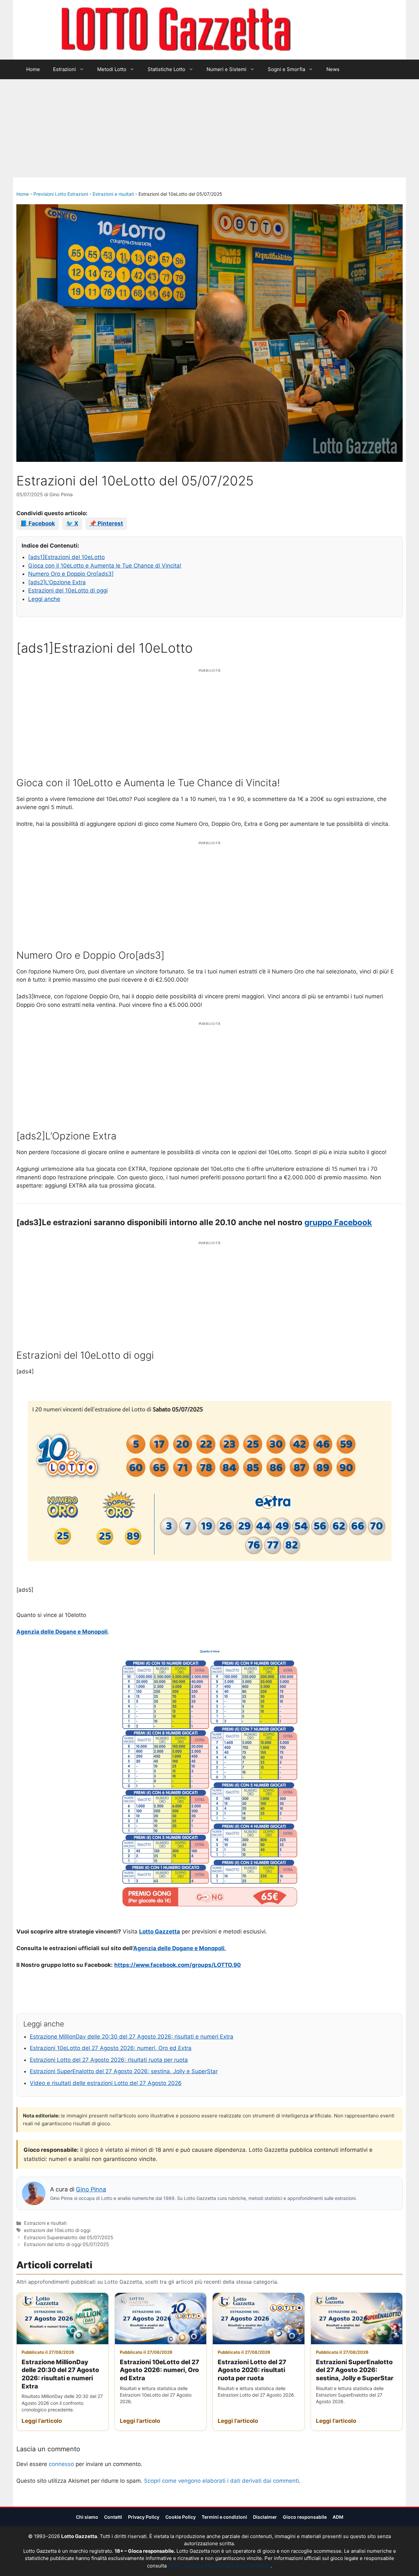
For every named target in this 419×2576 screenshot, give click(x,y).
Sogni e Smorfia (286, 69)
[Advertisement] (209, 128)
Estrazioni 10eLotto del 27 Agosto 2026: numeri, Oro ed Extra (111, 2048)
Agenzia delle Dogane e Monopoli (62, 1632)
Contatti (113, 2517)
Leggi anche (44, 599)
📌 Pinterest (106, 523)
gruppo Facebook (338, 1222)
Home (33, 69)
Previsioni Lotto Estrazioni (61, 194)
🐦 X (72, 523)
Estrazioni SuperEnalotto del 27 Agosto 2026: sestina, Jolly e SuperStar (124, 2071)
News (333, 69)
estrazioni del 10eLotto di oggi (57, 2230)
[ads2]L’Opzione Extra (57, 582)
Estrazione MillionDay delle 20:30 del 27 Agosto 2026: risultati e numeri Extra (132, 2037)
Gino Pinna (91, 2189)
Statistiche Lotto (166, 69)
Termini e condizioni (224, 2517)
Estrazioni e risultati (113, 194)
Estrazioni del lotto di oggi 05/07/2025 (66, 2244)
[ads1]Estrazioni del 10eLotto (66, 557)
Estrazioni (64, 69)
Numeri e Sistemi (227, 69)
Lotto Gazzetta (329, 30)
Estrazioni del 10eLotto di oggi (68, 590)
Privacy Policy (144, 2517)
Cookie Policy (181, 2517)
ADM (338, 2517)
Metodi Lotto (112, 69)
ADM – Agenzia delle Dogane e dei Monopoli (219, 2566)
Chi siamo (87, 2517)
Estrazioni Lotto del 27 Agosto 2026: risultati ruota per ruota (109, 2060)
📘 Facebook (38, 523)
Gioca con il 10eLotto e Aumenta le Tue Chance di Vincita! (105, 566)
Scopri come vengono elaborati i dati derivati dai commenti (221, 2481)
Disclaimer (265, 2517)
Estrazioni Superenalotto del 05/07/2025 (69, 2237)
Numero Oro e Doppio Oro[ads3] (71, 574)
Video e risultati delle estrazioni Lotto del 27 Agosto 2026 (106, 2083)
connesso (61, 2464)
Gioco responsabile (305, 2517)
